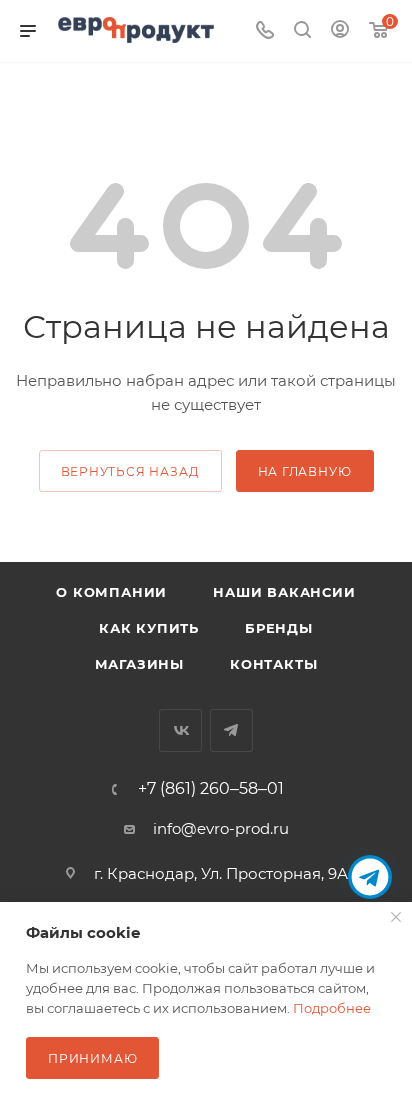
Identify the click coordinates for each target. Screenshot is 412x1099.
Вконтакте (180, 730)
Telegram (231, 730)
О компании (111, 592)
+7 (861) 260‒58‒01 (211, 789)
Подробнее (332, 1008)
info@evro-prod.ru (221, 828)
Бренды (279, 628)
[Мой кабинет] (340, 31)
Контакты (273, 664)
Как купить (149, 628)
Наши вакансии (284, 592)
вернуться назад (130, 471)
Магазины (139, 664)
